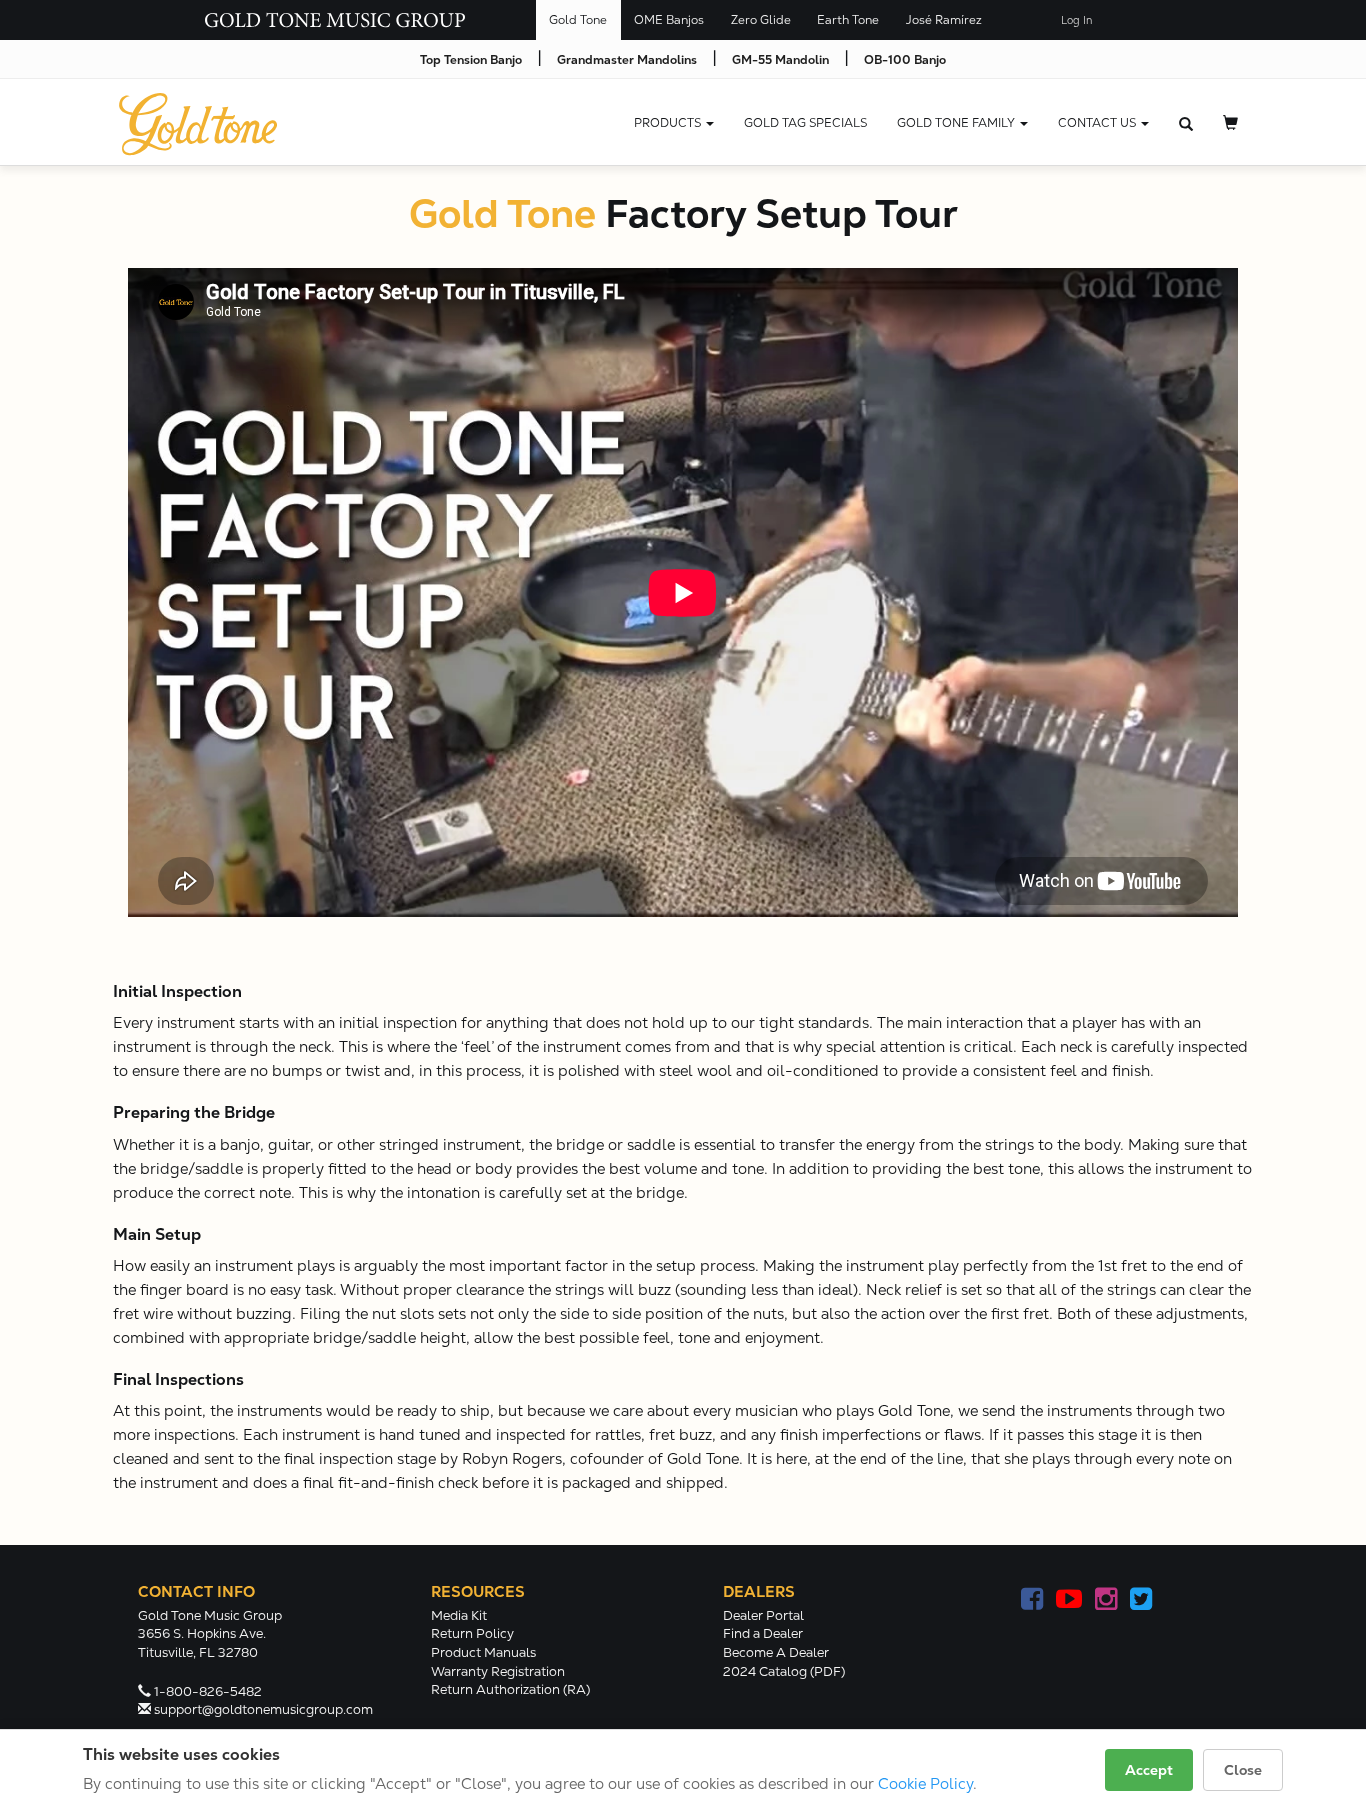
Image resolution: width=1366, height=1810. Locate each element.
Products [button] (669, 123)
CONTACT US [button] (1098, 123)
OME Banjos (669, 20)
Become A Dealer (776, 1652)
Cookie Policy (925, 1783)
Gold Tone (578, 20)
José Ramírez (944, 20)
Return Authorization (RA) (510, 1689)
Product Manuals (483, 1652)
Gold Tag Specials (805, 123)
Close (1243, 1770)
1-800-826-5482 (208, 1691)
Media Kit (459, 1615)
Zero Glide (761, 20)
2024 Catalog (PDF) (784, 1671)
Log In (1076, 20)
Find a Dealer (763, 1633)
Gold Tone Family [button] (957, 123)
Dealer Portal (763, 1615)
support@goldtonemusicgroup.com (263, 1709)
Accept (1149, 1770)
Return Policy (472, 1633)
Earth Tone (848, 20)
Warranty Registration (498, 1671)
